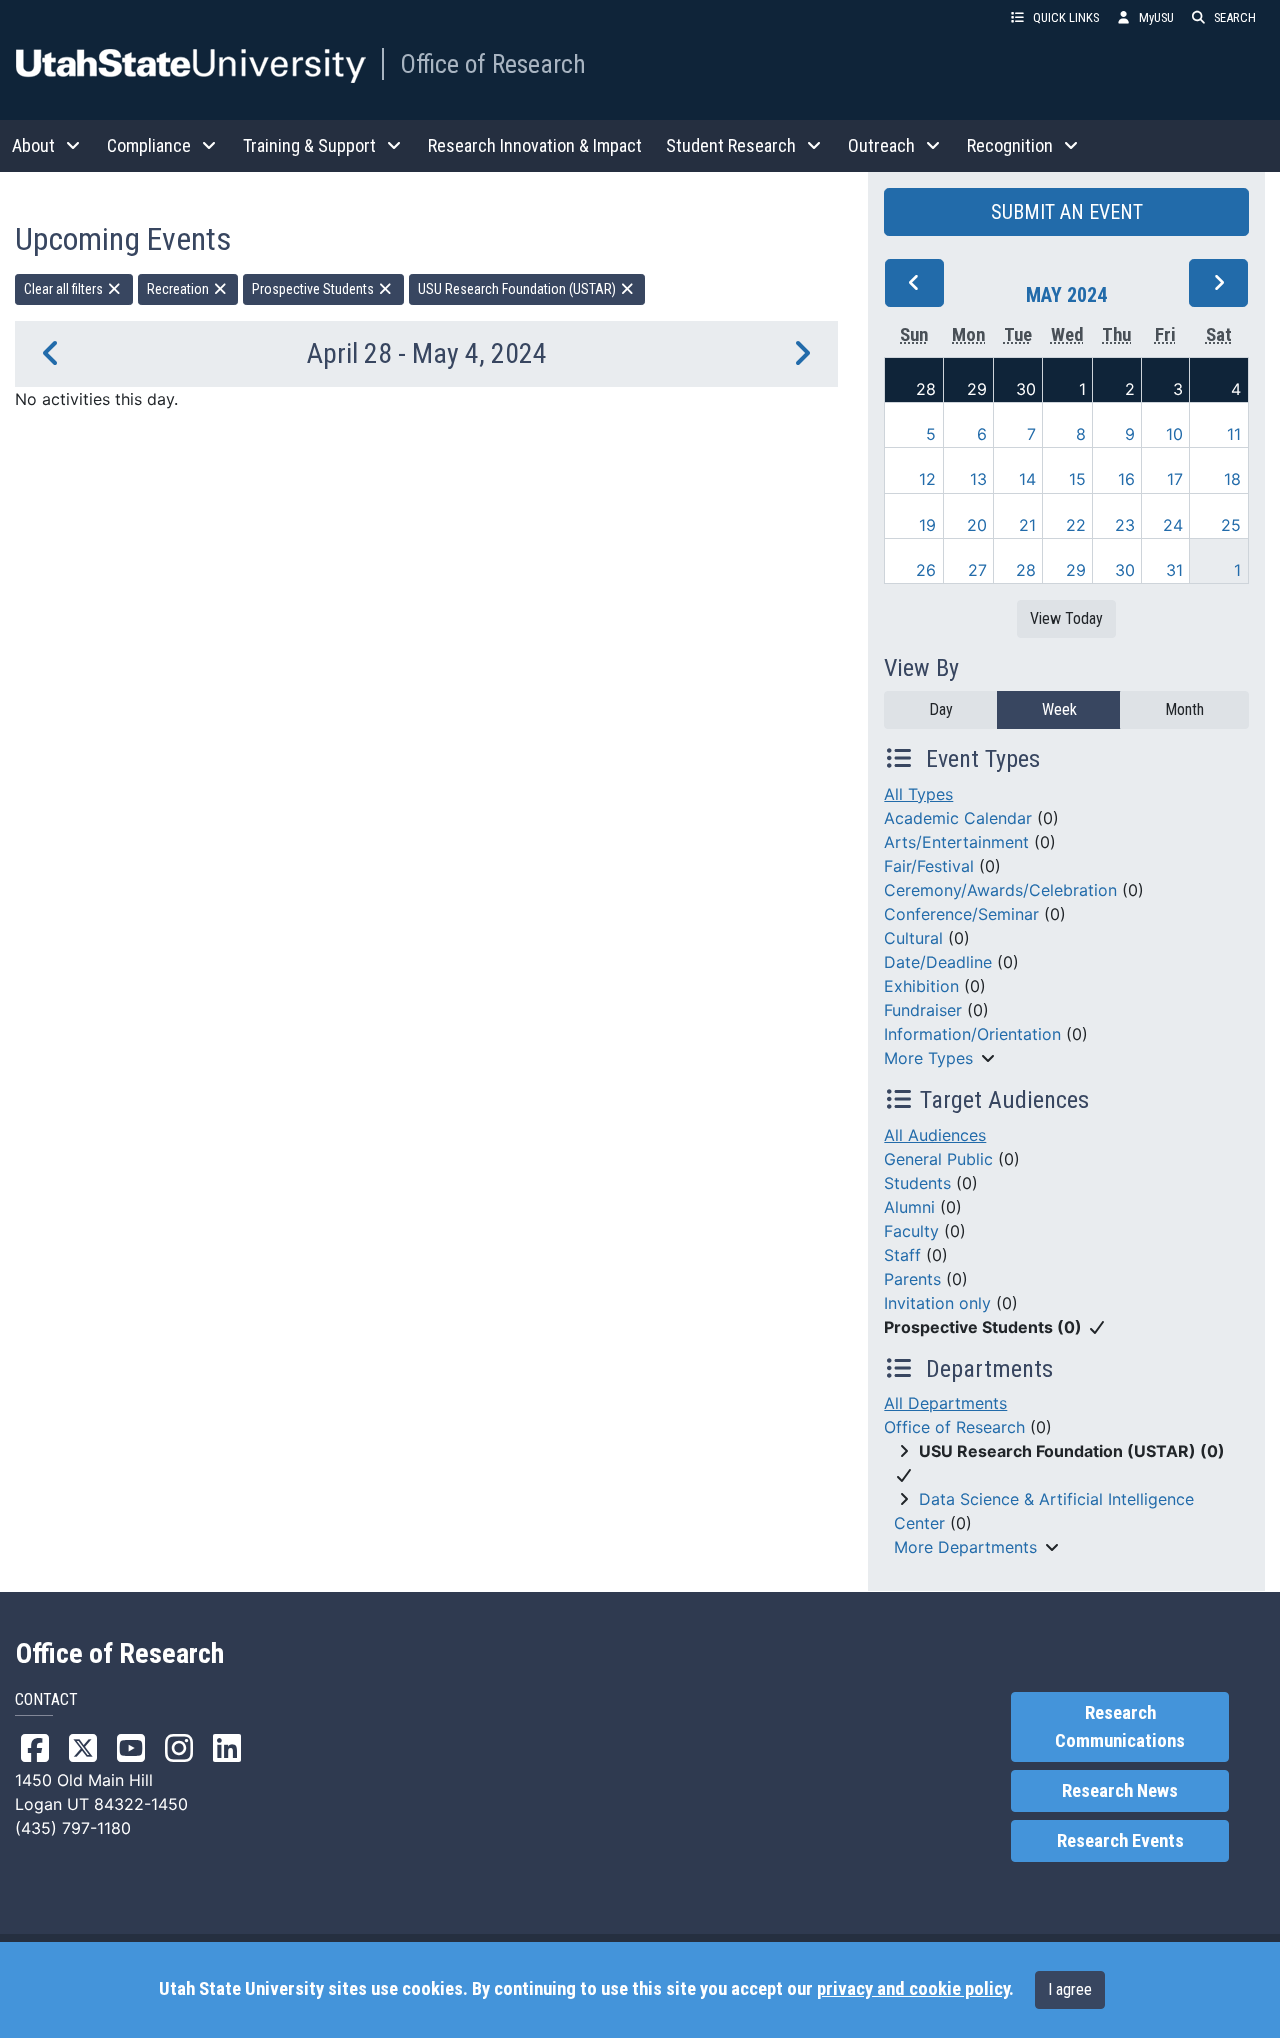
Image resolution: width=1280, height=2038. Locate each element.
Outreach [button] (881, 145)
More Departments (965, 1547)
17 (1175, 479)
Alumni (909, 1207)
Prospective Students (314, 289)
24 (1173, 525)
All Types (918, 794)
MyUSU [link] (1156, 17)
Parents (912, 1279)
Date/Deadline (938, 962)
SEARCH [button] (1235, 17)
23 (1125, 525)
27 (977, 570)
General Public (938, 1159)
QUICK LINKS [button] (1066, 17)
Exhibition (921, 986)
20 (977, 525)
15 (1077, 479)
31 (1174, 570)
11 (1234, 434)
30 (1026, 389)
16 (1126, 479)
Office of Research (493, 64)
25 (1231, 525)
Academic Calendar (958, 818)
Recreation (179, 289)
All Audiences (935, 1135)
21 (1027, 525)
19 (927, 525)
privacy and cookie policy (913, 1989)
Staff (902, 1255)
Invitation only (937, 1303)
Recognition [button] (1010, 145)
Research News (1120, 1791)
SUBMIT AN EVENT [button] (1067, 212)
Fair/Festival (929, 866)
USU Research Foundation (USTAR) (518, 289)
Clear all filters (65, 289)
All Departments (945, 1403)
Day (941, 709)
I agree (1070, 1989)
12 (927, 479)
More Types (928, 1058)
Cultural (913, 938)
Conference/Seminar (961, 914)
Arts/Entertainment (956, 842)
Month (1184, 709)
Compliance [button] (149, 145)
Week (1059, 709)
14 (1027, 479)
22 (1076, 525)
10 (1174, 434)
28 (926, 389)
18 (1232, 479)
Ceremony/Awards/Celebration (1000, 890)
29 (977, 389)
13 (978, 479)
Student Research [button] (731, 145)
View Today (1066, 618)
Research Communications (1120, 1727)
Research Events (1120, 1841)
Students (917, 1183)
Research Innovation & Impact (535, 145)
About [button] (33, 145)
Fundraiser (923, 1010)
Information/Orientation (972, 1034)
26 (926, 570)
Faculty (911, 1231)
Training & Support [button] (309, 145)
